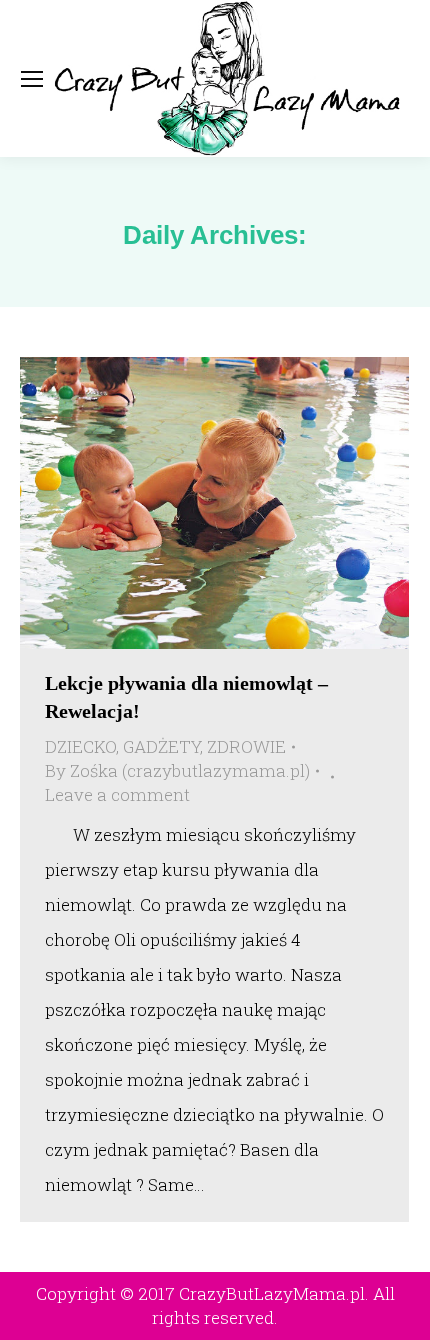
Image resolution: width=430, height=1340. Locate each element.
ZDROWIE (246, 746)
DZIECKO (80, 746)
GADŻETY (161, 746)
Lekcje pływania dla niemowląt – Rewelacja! (186, 697)
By (177, 770)
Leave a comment (117, 794)
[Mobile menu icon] (32, 79)
